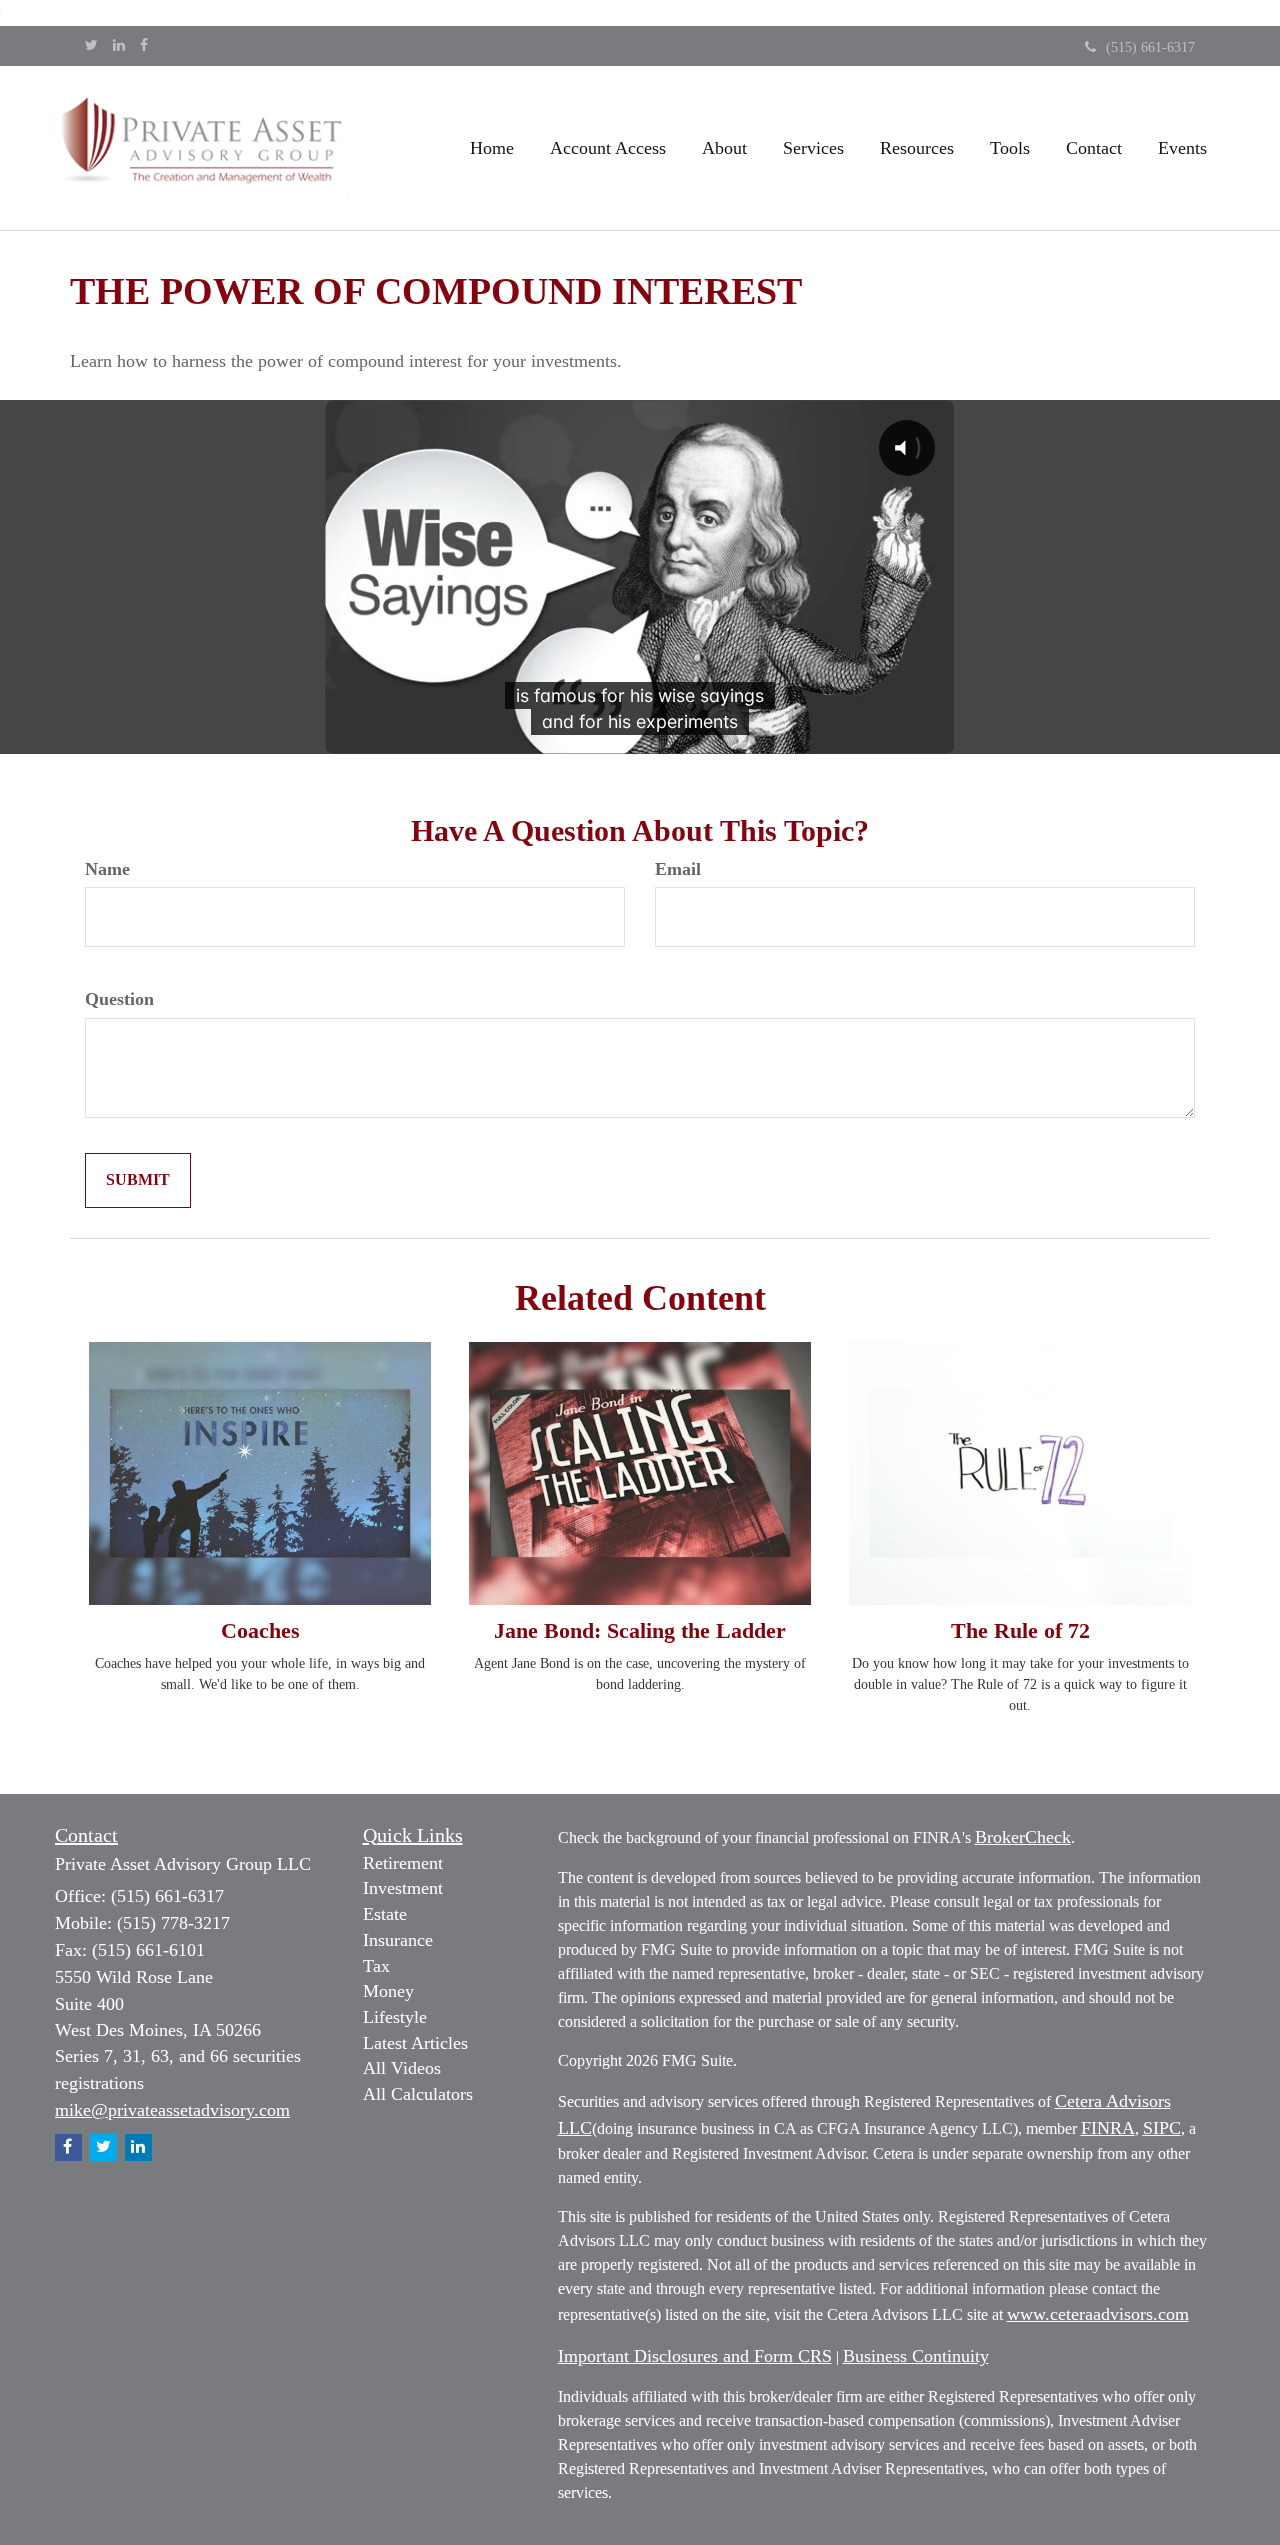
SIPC (1162, 2128)
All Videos (402, 2068)
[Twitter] (91, 46)
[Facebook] (144, 46)
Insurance (398, 1940)
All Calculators (418, 2094)
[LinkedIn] (119, 46)
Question (119, 999)
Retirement (403, 1863)
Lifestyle (395, 2017)
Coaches (260, 1630)
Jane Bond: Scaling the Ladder (640, 1630)
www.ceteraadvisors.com (1098, 2314)
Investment (403, 1888)
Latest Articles (415, 2043)
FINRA (1108, 2128)
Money (388, 1991)
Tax (376, 1966)
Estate (385, 1914)
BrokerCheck (1023, 1837)
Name (107, 869)
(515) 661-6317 (1150, 47)
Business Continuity (916, 2356)
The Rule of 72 (1020, 1630)
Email (678, 869)
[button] (608, 148)
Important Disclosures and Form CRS (695, 2356)
